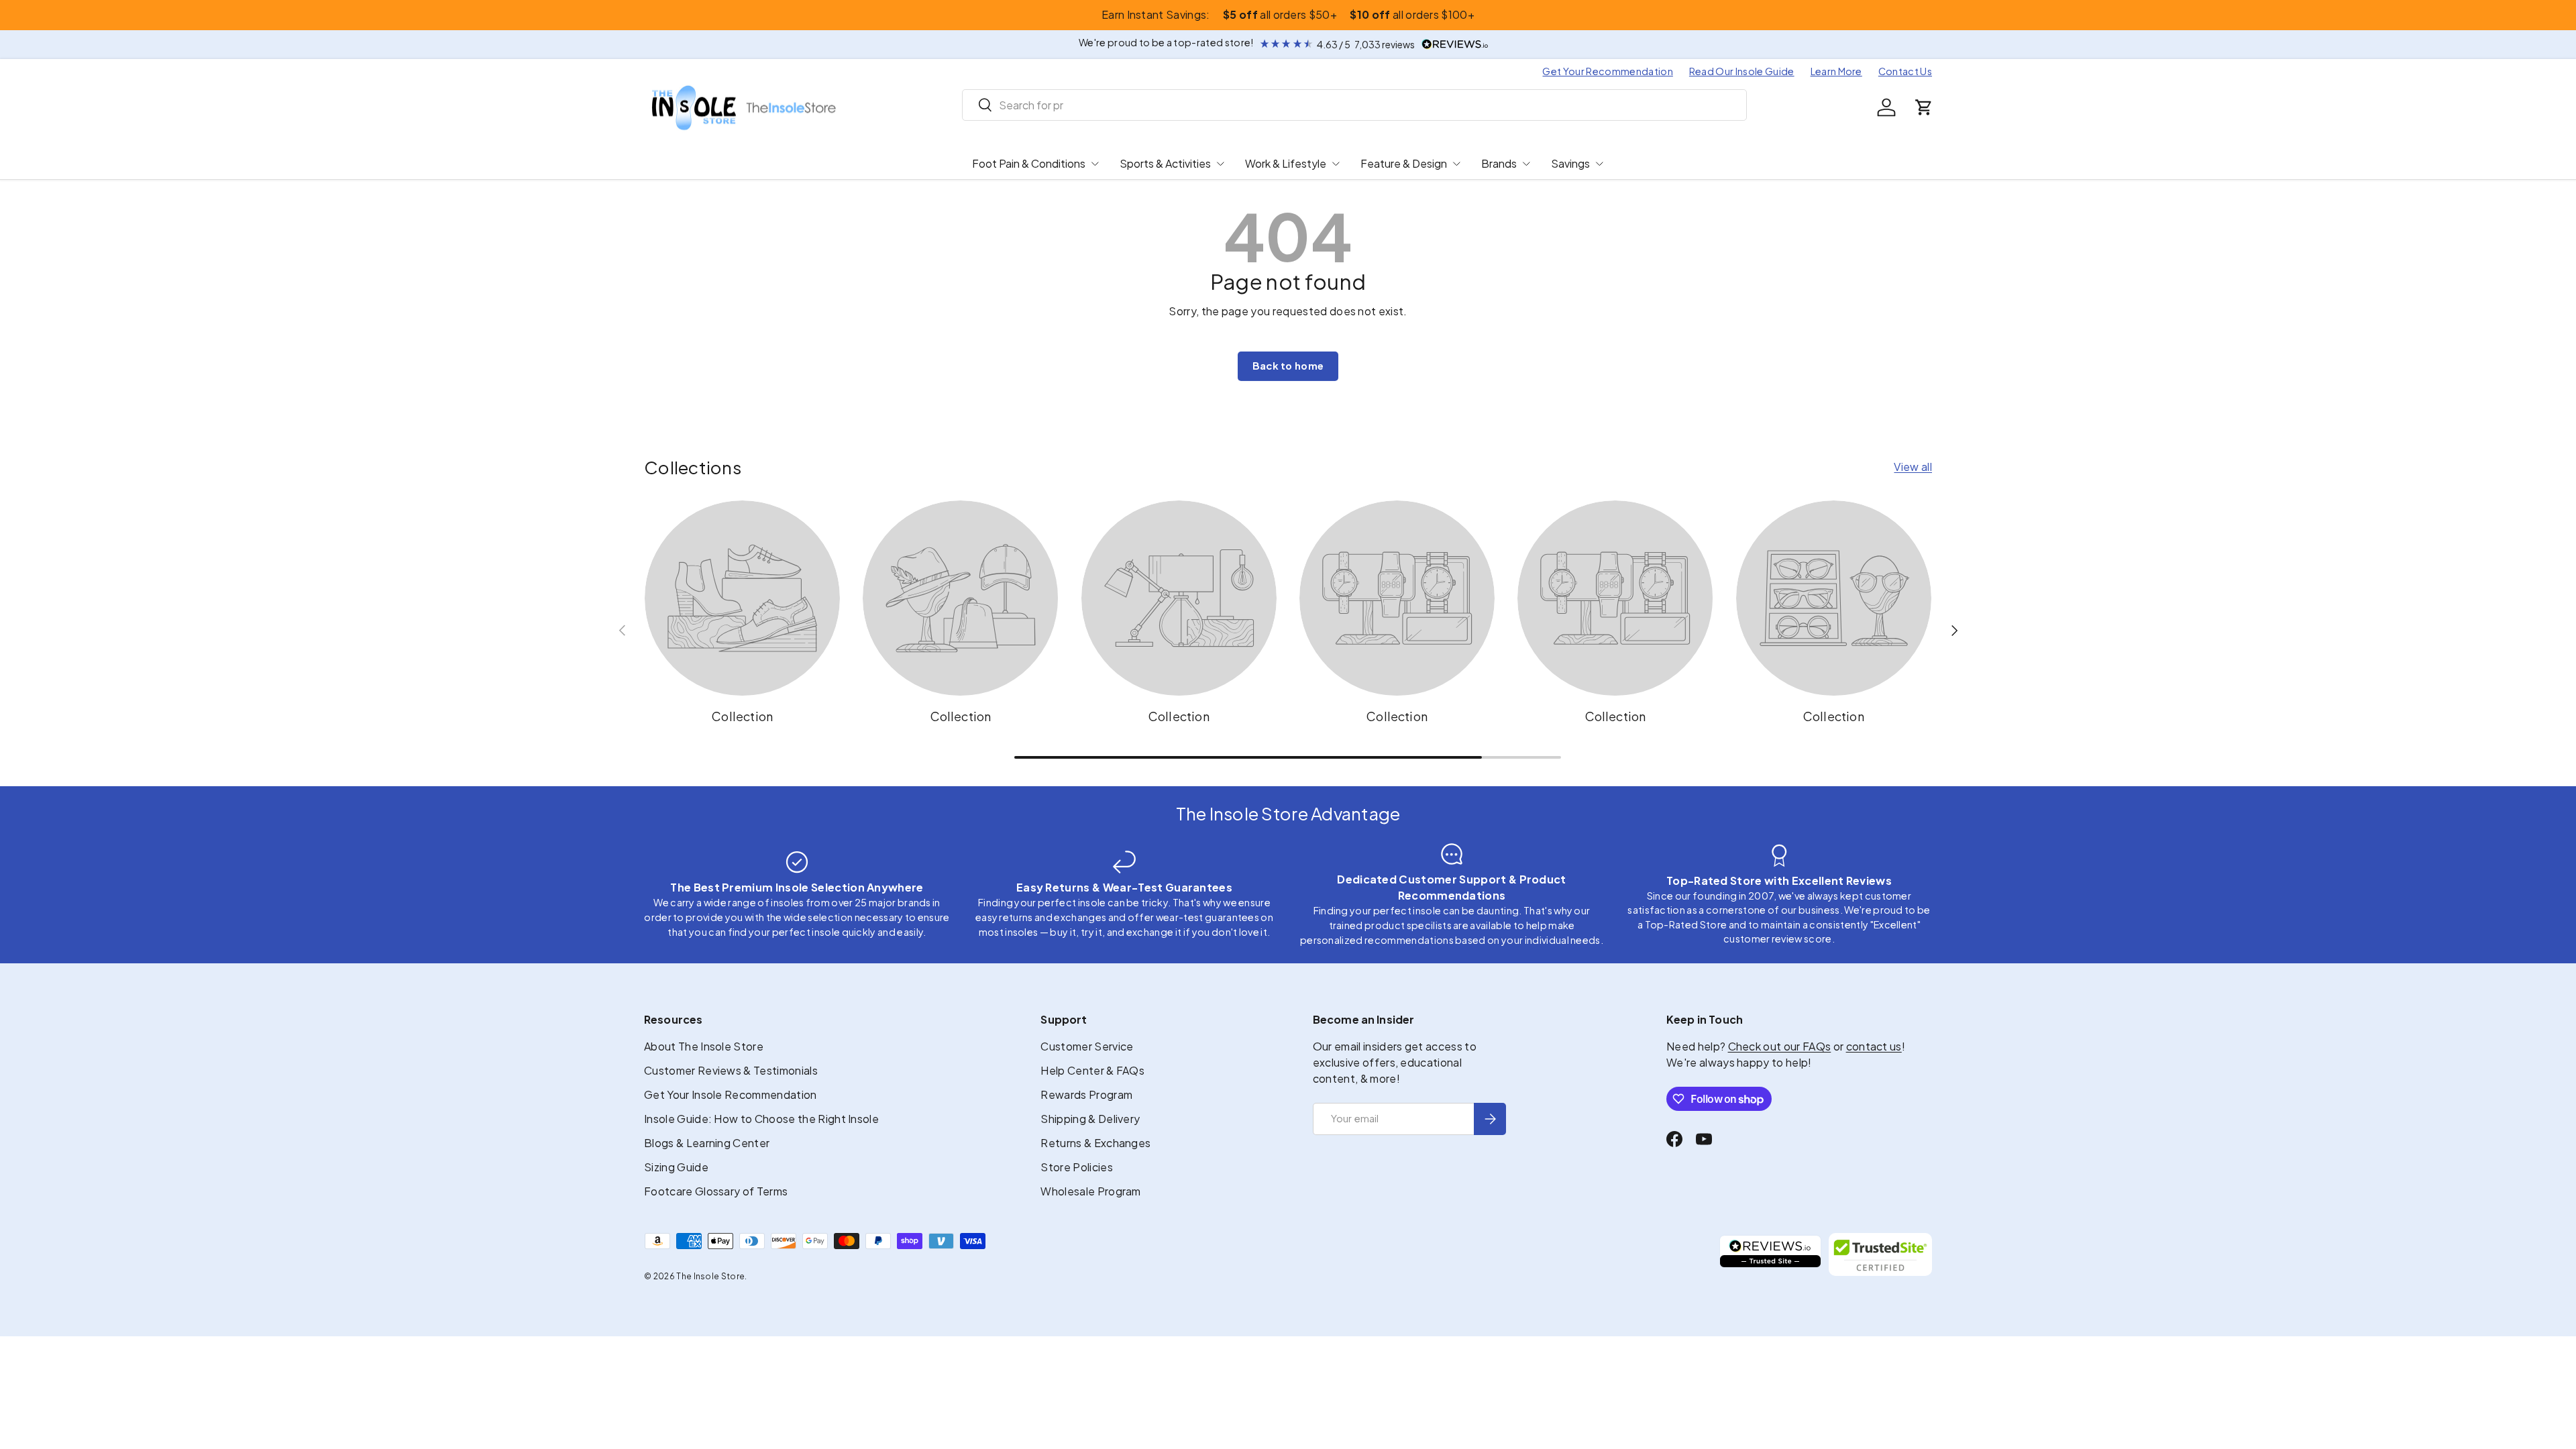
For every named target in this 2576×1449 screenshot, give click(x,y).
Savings (1570, 163)
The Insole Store (710, 1276)
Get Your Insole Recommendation (731, 1094)
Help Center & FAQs (1092, 1070)
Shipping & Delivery (1090, 1119)
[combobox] (1355, 105)
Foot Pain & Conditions (1029, 163)
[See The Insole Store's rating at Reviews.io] (1770, 1254)
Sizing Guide (676, 1167)
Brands (1499, 163)
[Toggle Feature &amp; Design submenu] (1456, 164)
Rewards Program (1086, 1094)
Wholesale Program (1090, 1191)
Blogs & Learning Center (707, 1143)
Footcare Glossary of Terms (716, 1191)
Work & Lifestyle (1286, 163)
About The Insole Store (704, 1046)
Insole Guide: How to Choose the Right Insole (761, 1119)
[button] (1924, 107)
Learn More (1836, 71)
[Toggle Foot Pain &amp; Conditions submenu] (1095, 164)
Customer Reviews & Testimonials (731, 1070)
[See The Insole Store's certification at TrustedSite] (1880, 1254)
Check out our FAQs (1780, 1046)
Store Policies (1076, 1167)
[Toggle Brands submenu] (1526, 164)
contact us (1874, 1046)
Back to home (1288, 366)
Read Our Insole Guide (1742, 71)
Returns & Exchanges (1095, 1143)
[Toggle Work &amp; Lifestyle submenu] (1336, 164)
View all (1913, 467)
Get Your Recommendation (1607, 71)
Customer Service (1087, 1046)
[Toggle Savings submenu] (1599, 164)
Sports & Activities (1165, 163)
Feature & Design (1404, 163)
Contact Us (1905, 71)
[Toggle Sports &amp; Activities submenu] (1220, 164)
